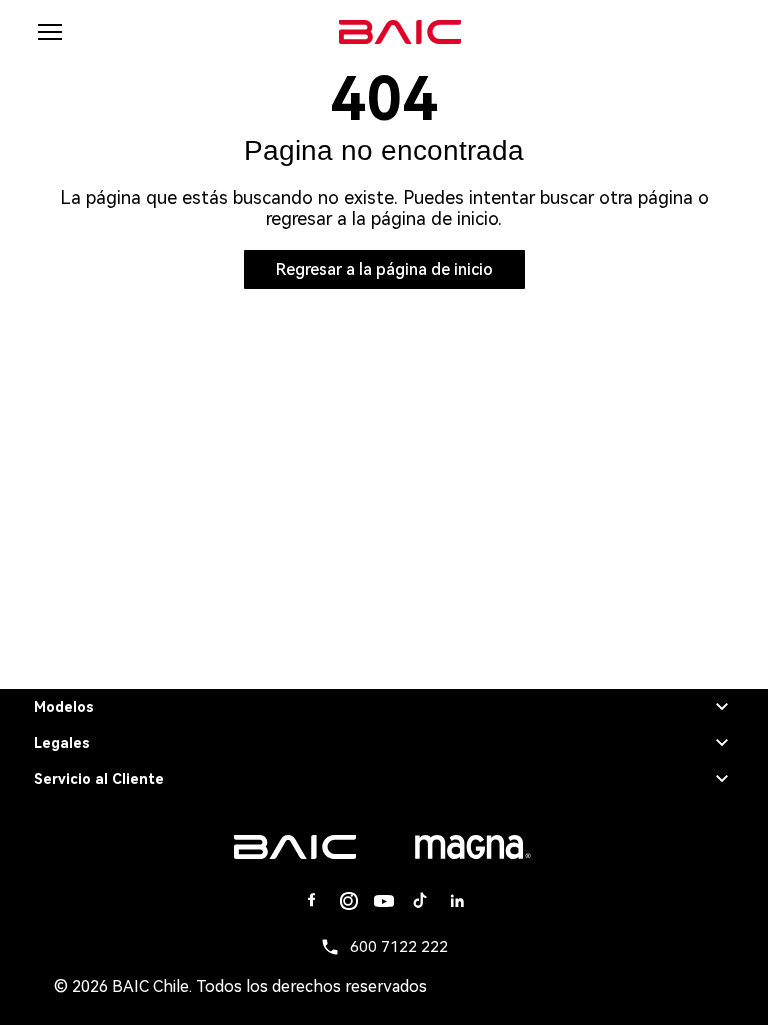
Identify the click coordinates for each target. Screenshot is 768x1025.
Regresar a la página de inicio (384, 269)
